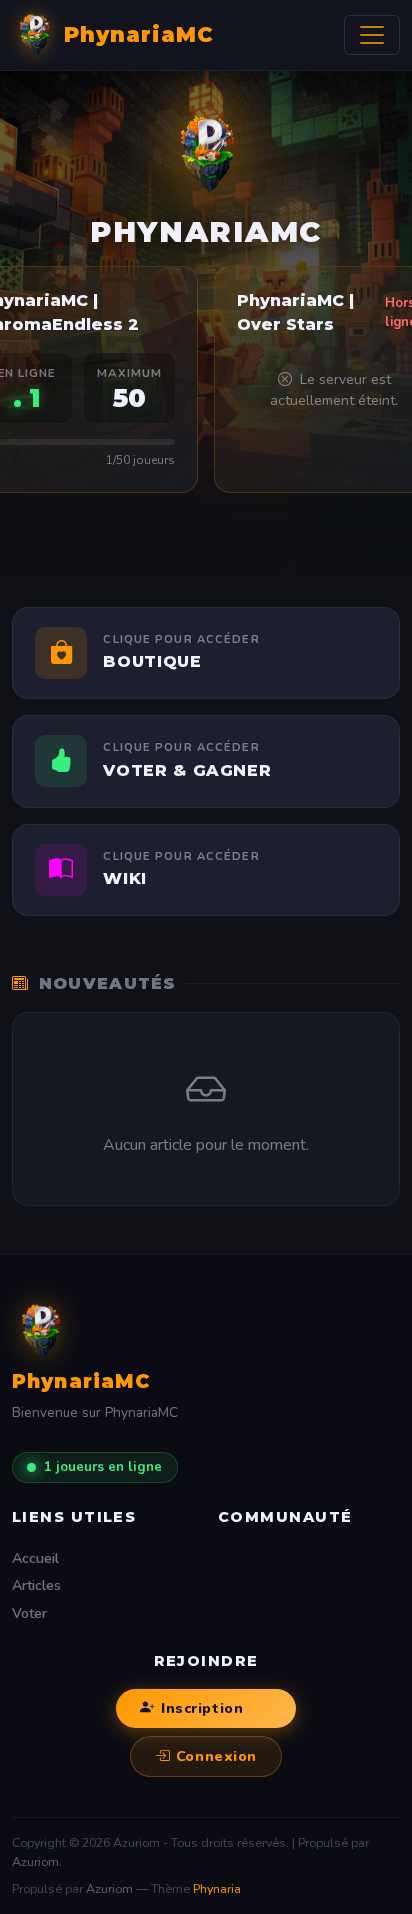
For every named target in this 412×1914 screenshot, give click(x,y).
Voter (29, 1613)
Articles (36, 1585)
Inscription (202, 1708)
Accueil (35, 1558)
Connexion (216, 1756)
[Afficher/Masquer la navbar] (372, 35)
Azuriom (35, 1861)
